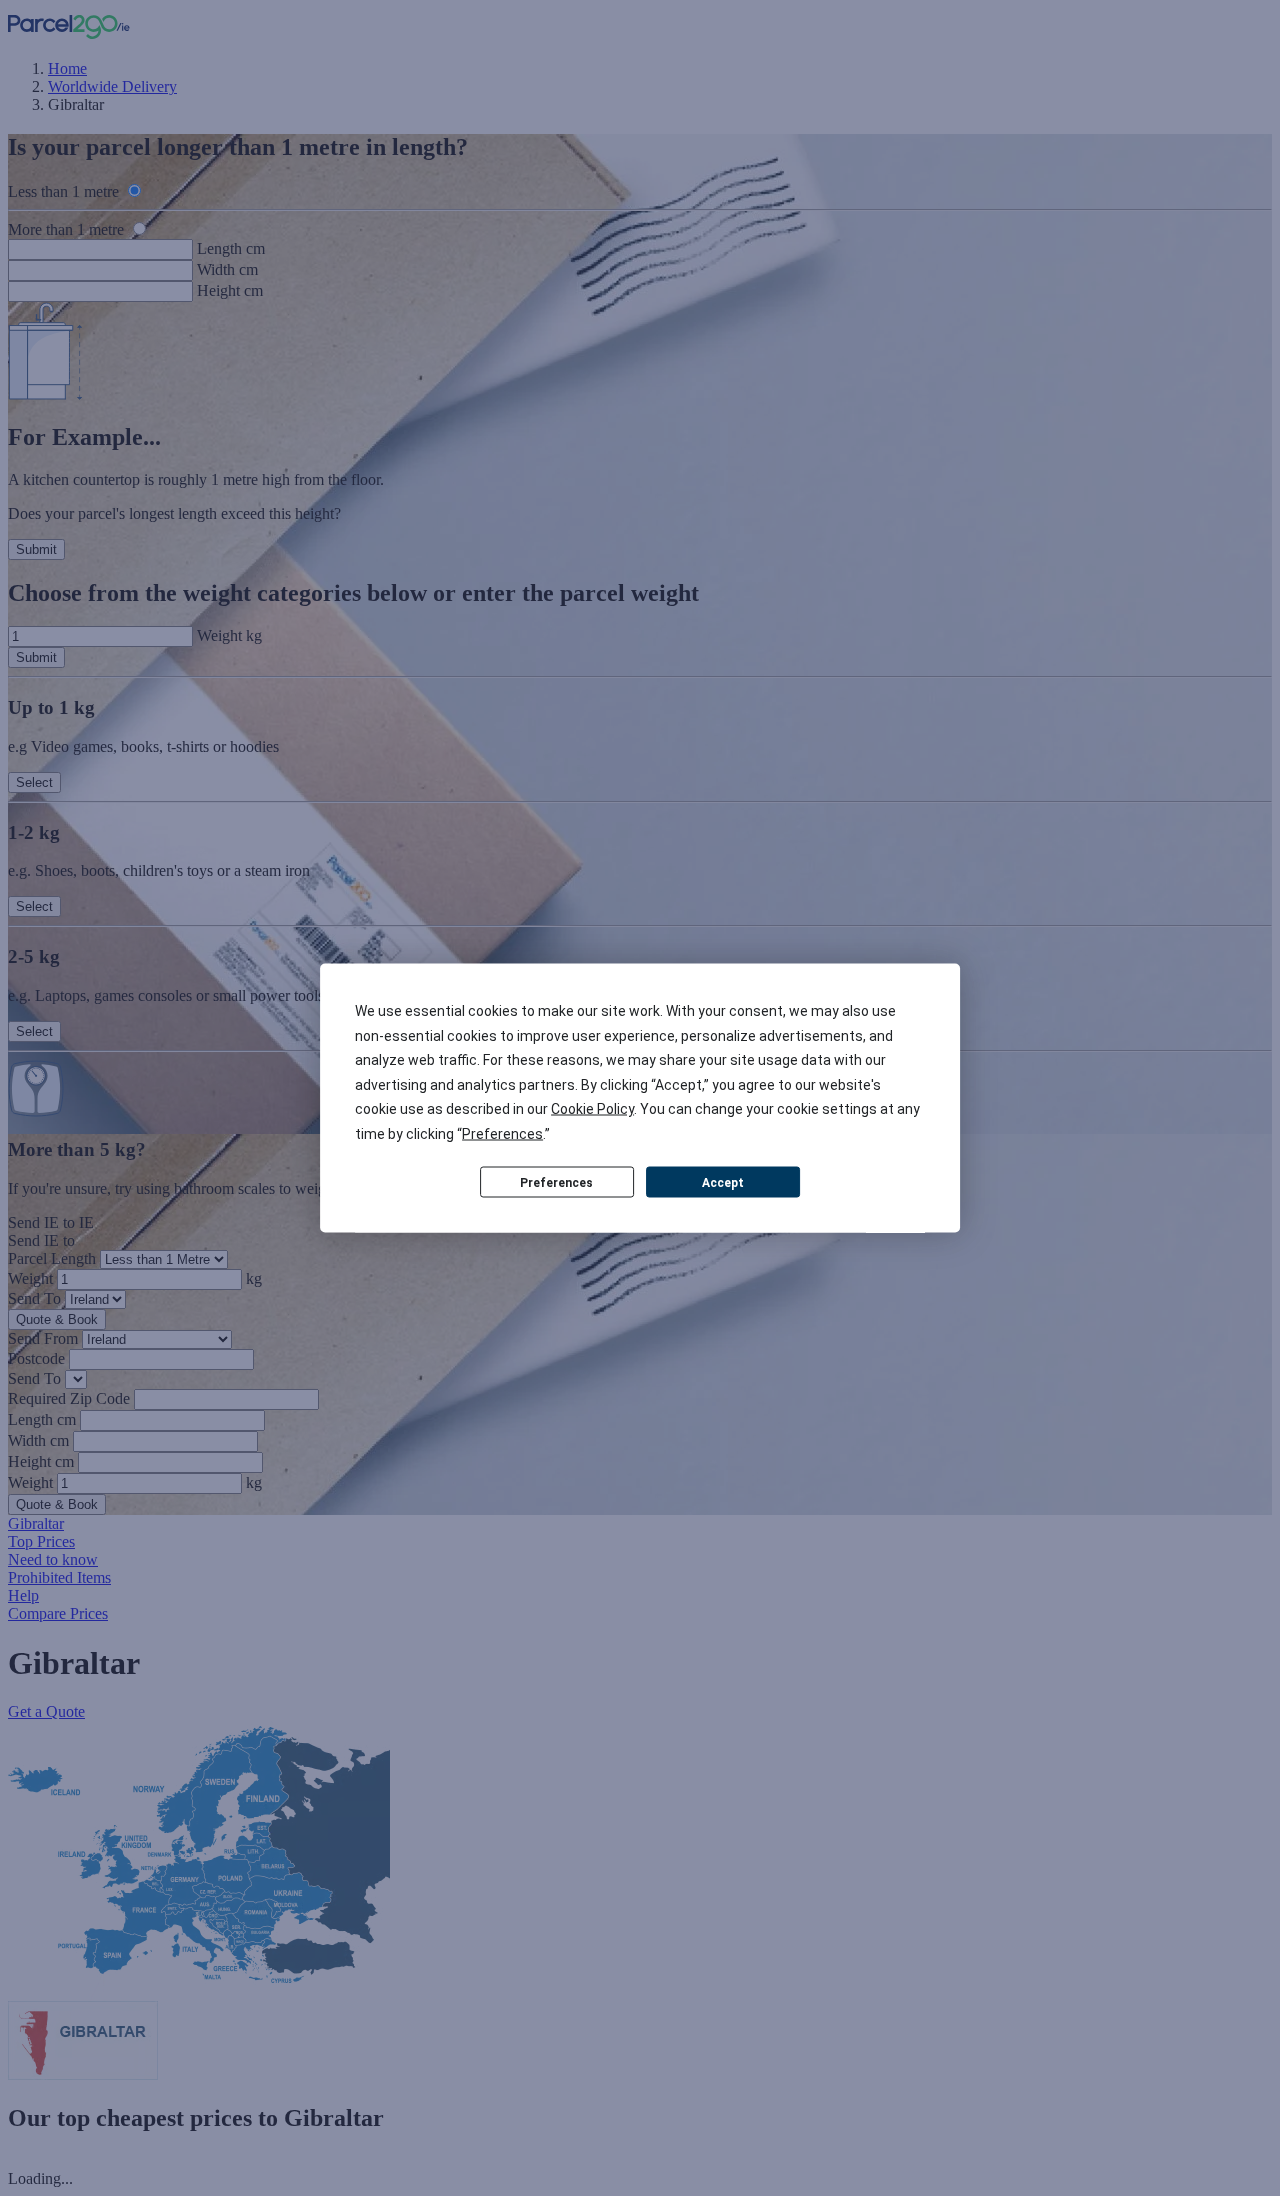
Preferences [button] (502, 1133)
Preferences (556, 1182)
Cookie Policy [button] (592, 1109)
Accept (723, 1182)
